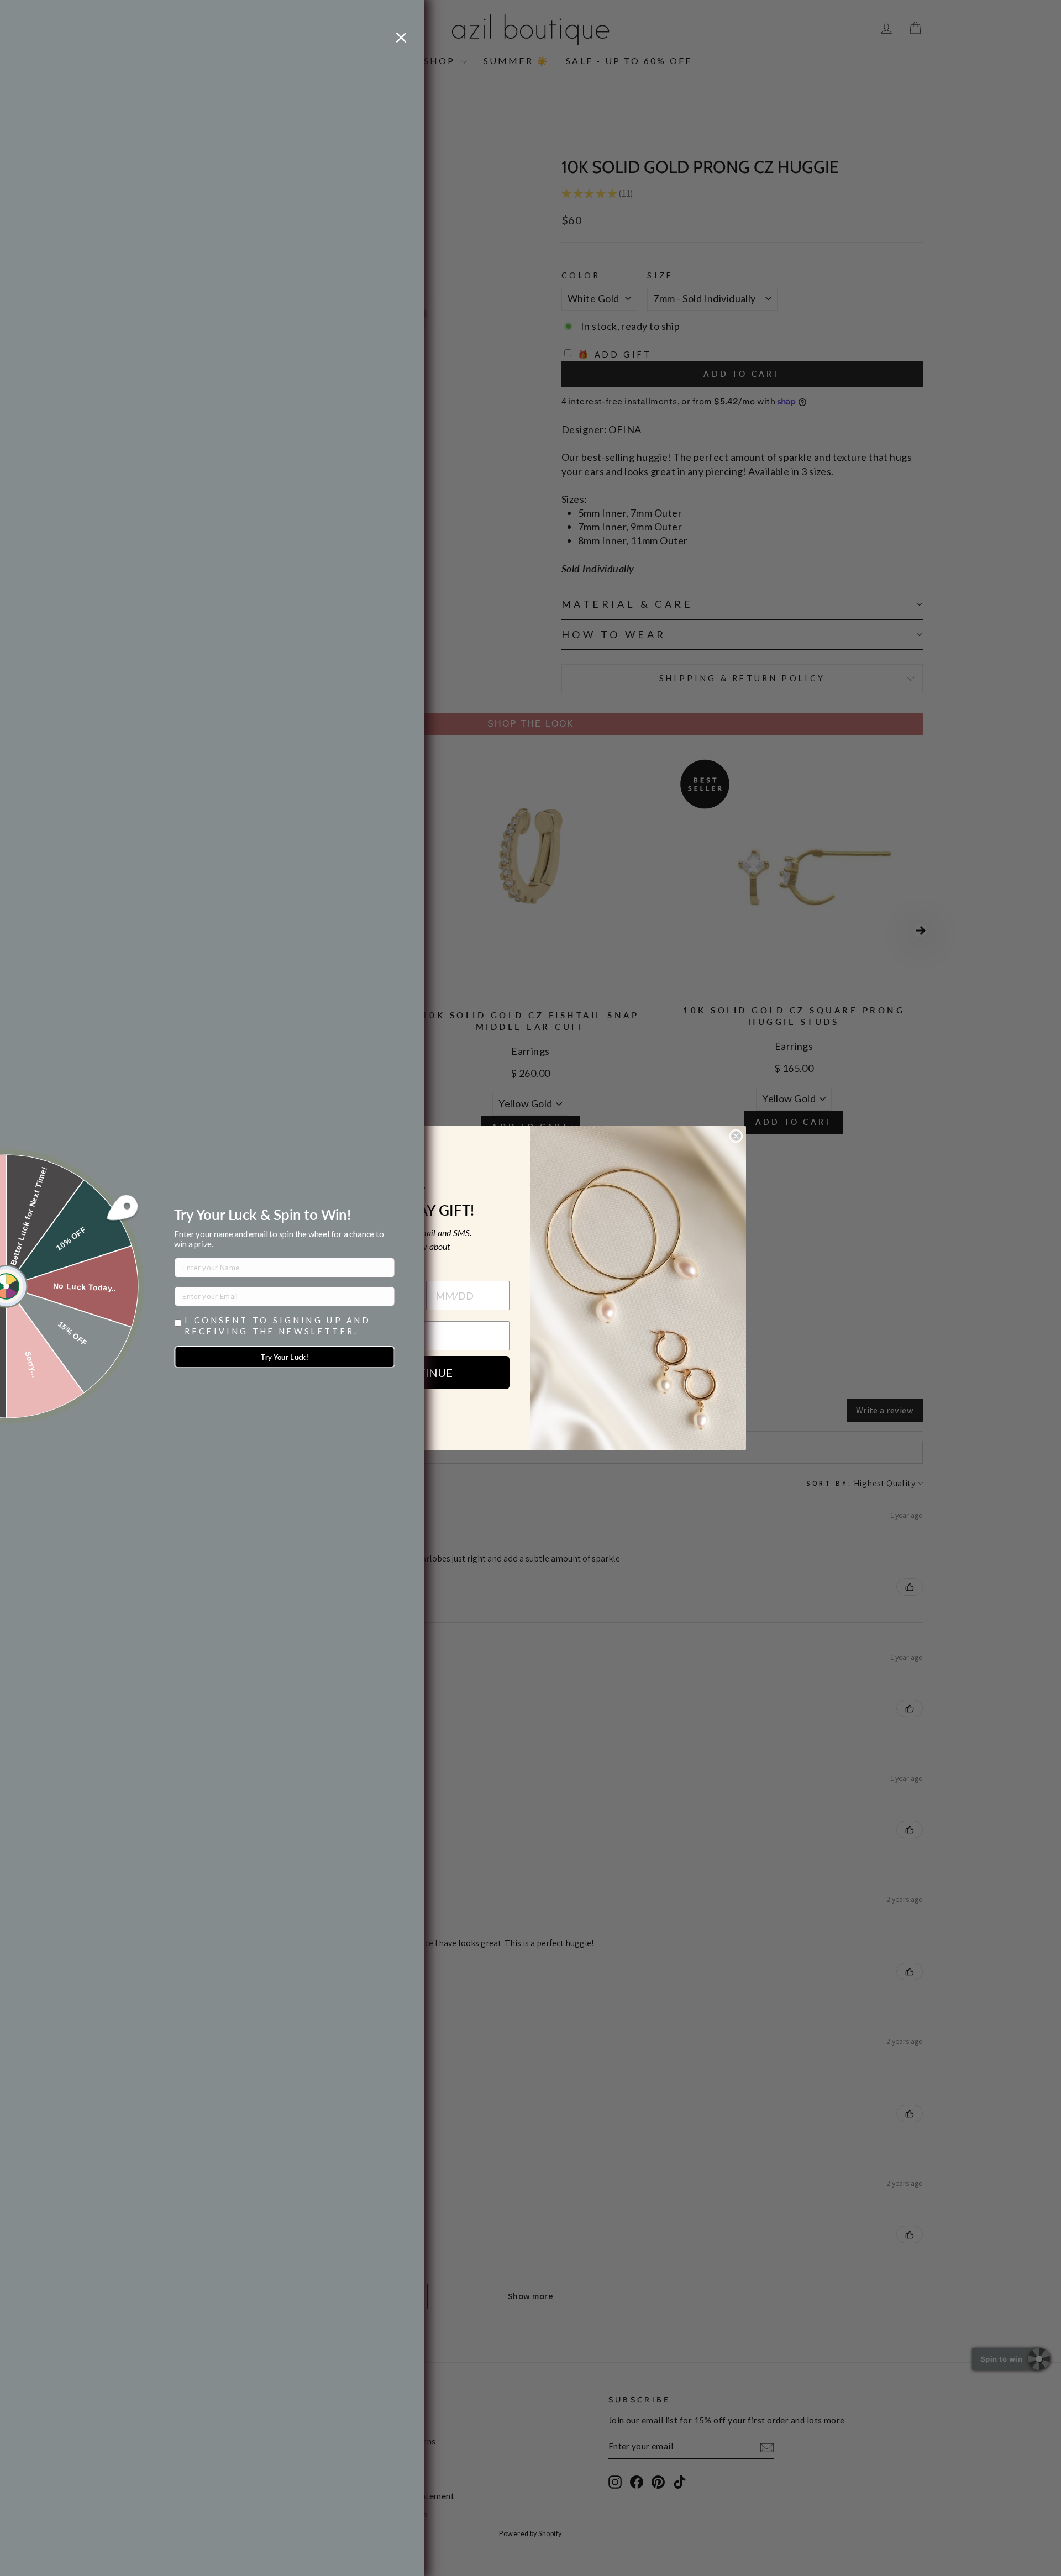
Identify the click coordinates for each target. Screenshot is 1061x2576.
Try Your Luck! (285, 1357)
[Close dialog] (736, 1136)
